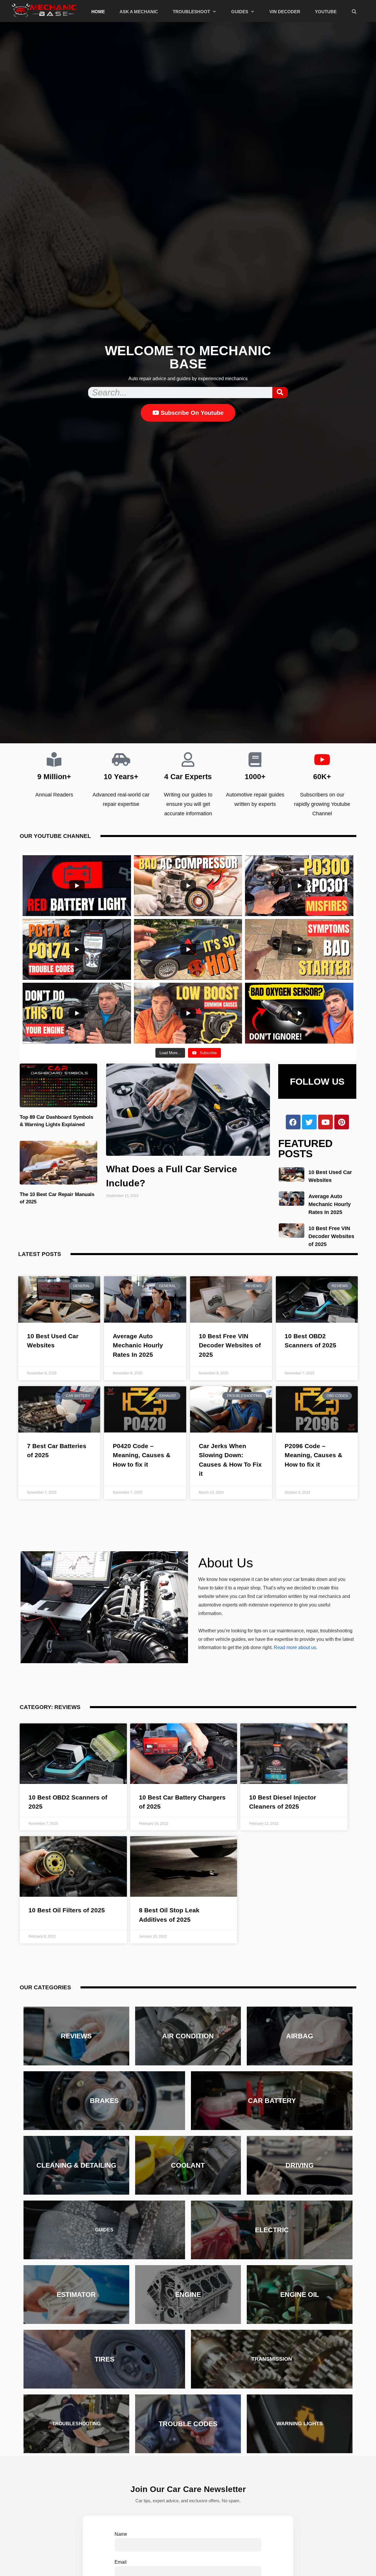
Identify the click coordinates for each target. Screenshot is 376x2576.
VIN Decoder (285, 12)
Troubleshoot (191, 12)
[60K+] (322, 759)
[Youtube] (325, 1122)
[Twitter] (309, 1122)
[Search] (280, 393)
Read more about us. (296, 1647)
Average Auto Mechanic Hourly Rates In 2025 (330, 1204)
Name (121, 2534)
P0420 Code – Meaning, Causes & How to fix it (142, 1455)
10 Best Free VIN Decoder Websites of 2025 (331, 1236)
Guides (240, 12)
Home (98, 12)
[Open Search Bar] (354, 12)
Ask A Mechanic (139, 12)
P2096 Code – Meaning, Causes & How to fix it (313, 1455)
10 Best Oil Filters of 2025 (67, 1910)
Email (121, 2562)
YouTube (326, 12)
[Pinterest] (342, 1122)
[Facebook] (293, 1122)
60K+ (322, 777)
